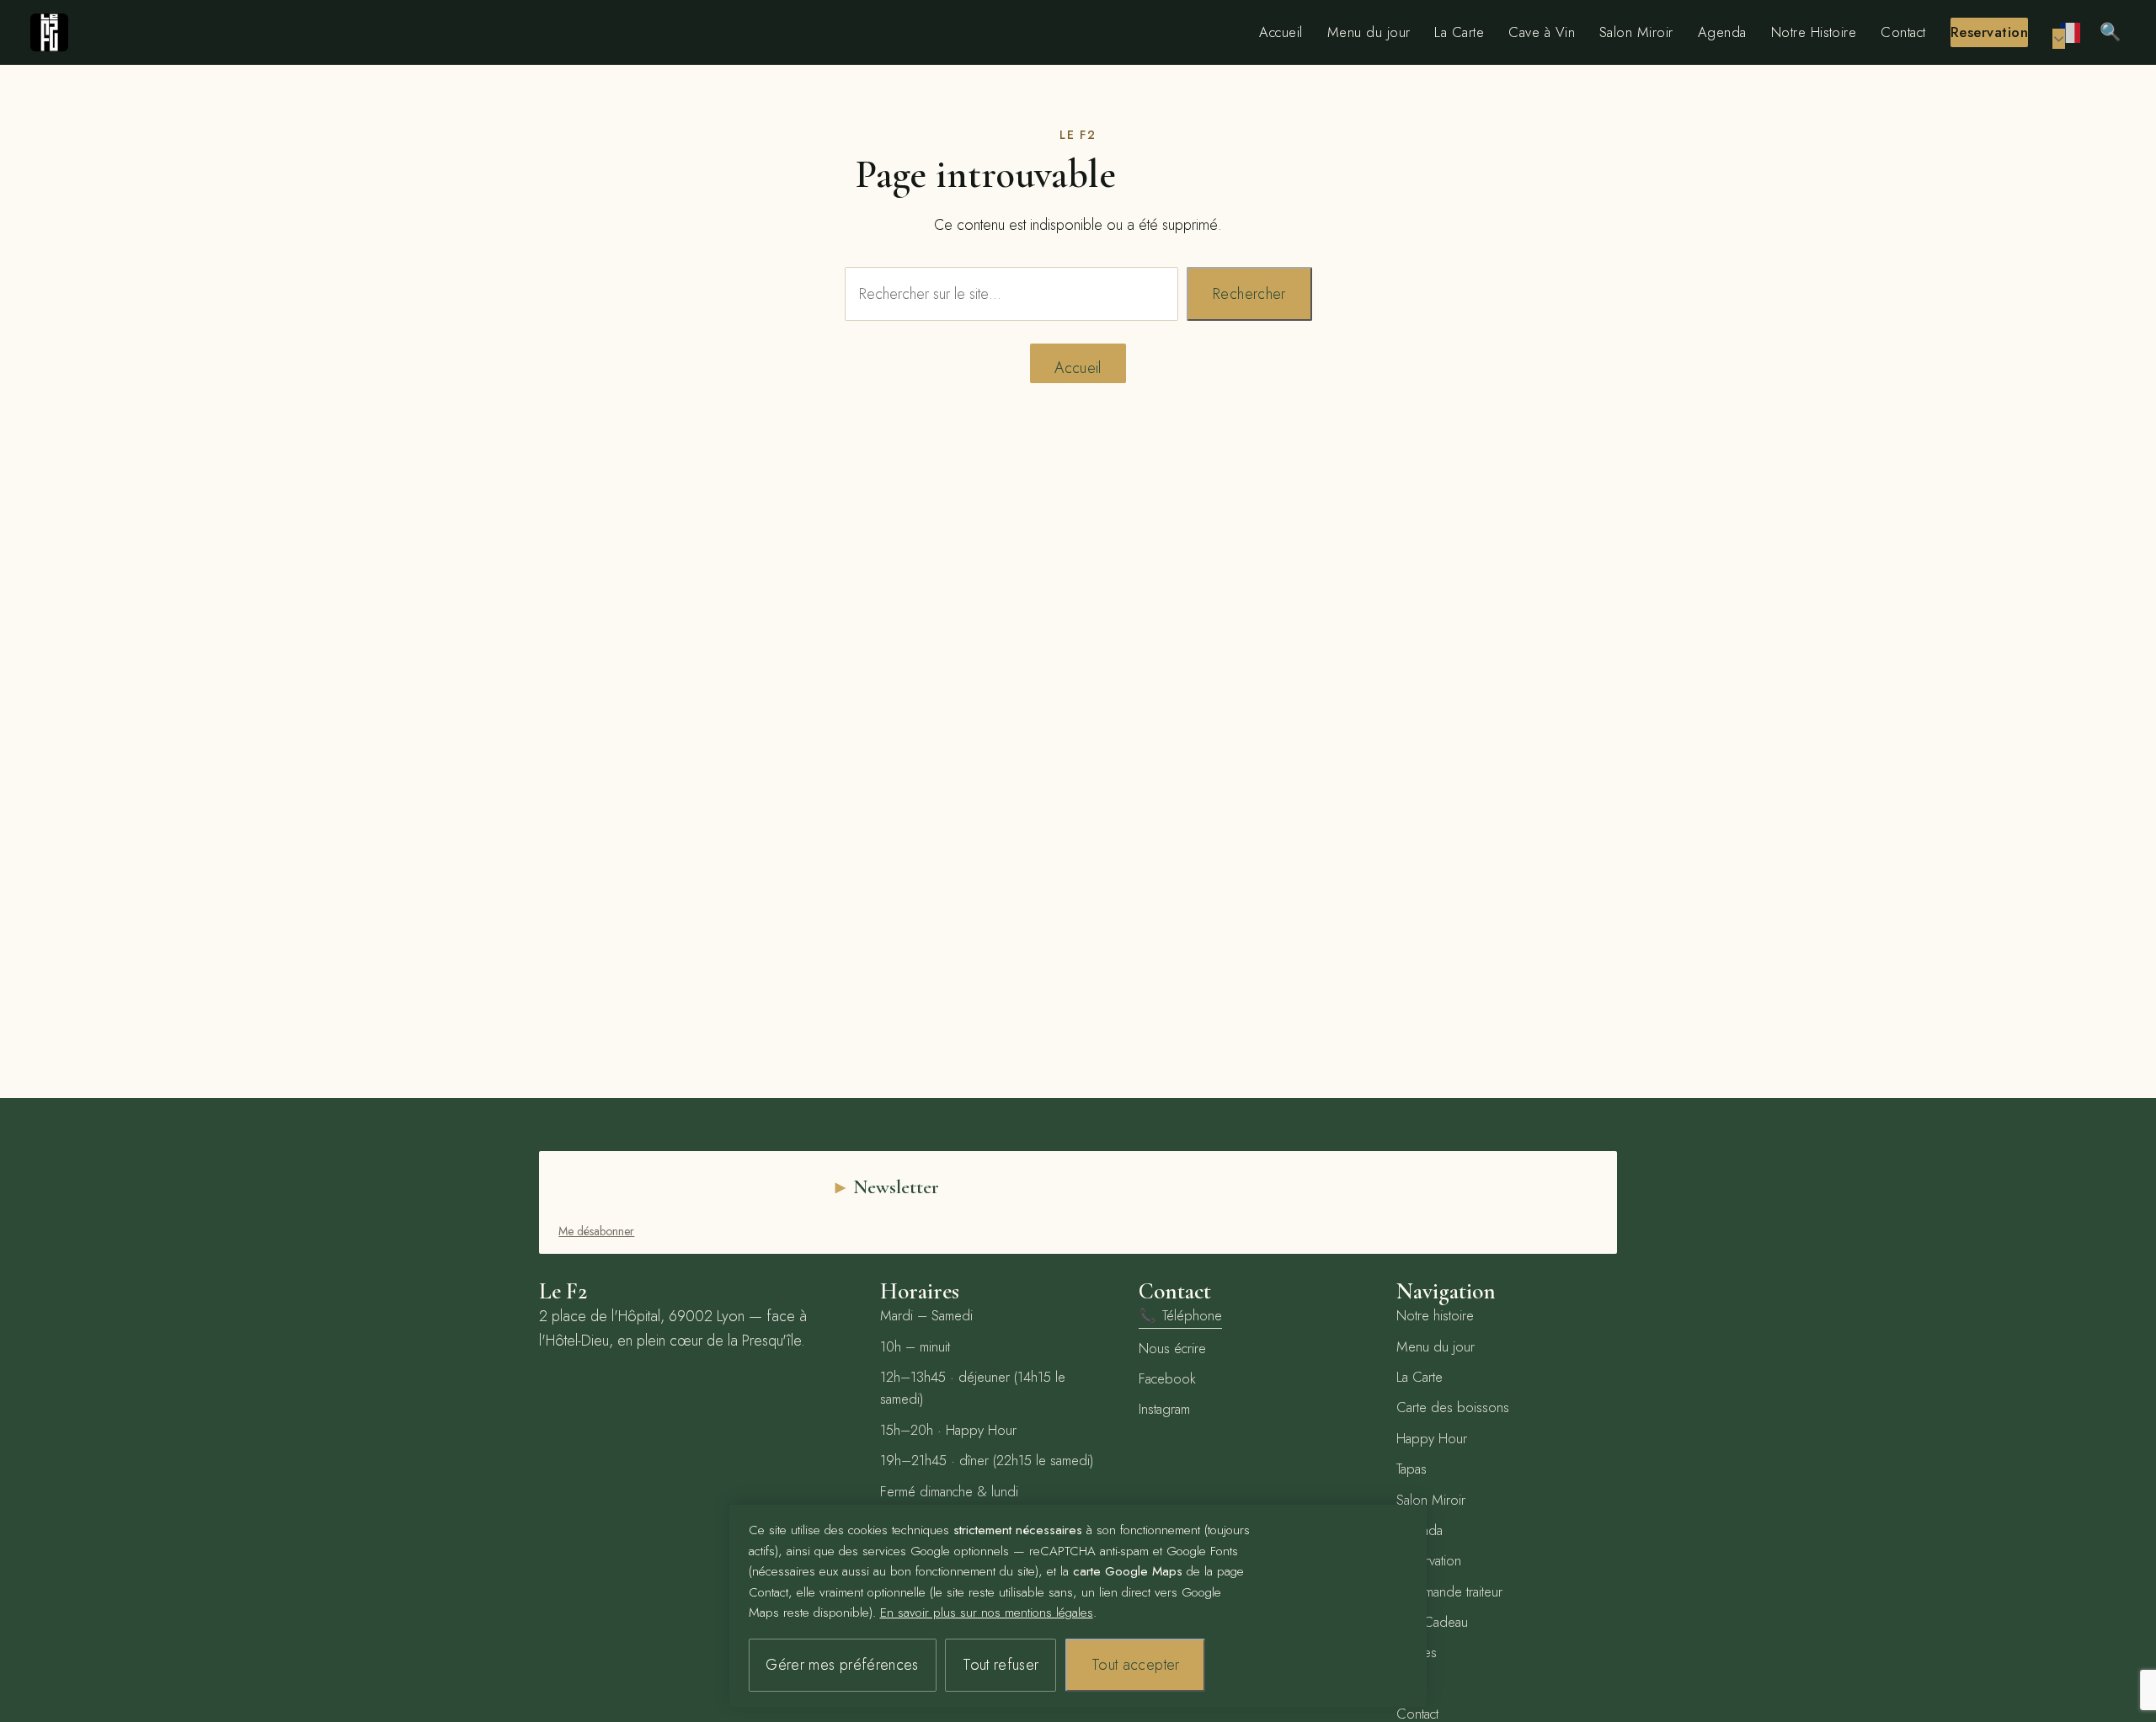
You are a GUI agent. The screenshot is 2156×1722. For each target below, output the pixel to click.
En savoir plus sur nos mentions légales (987, 1613)
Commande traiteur (1449, 1591)
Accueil (1281, 32)
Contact (1903, 32)
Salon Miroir (1636, 32)
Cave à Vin (1542, 32)
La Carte (1459, 32)
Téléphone (1180, 1315)
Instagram (1164, 1409)
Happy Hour (1432, 1438)
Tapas (1412, 1469)
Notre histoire (1435, 1315)
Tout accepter (1136, 1665)
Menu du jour (1369, 32)
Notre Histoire (1814, 32)
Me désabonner (596, 1231)
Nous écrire (1172, 1348)
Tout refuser (1001, 1665)
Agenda (1722, 32)
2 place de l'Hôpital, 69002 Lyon (642, 1316)
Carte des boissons (1453, 1407)
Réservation (1429, 1560)
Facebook (1167, 1378)
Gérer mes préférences (842, 1665)
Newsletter (896, 1187)
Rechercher (1249, 294)
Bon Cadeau (1432, 1622)
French (2071, 32)
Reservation (1989, 32)
